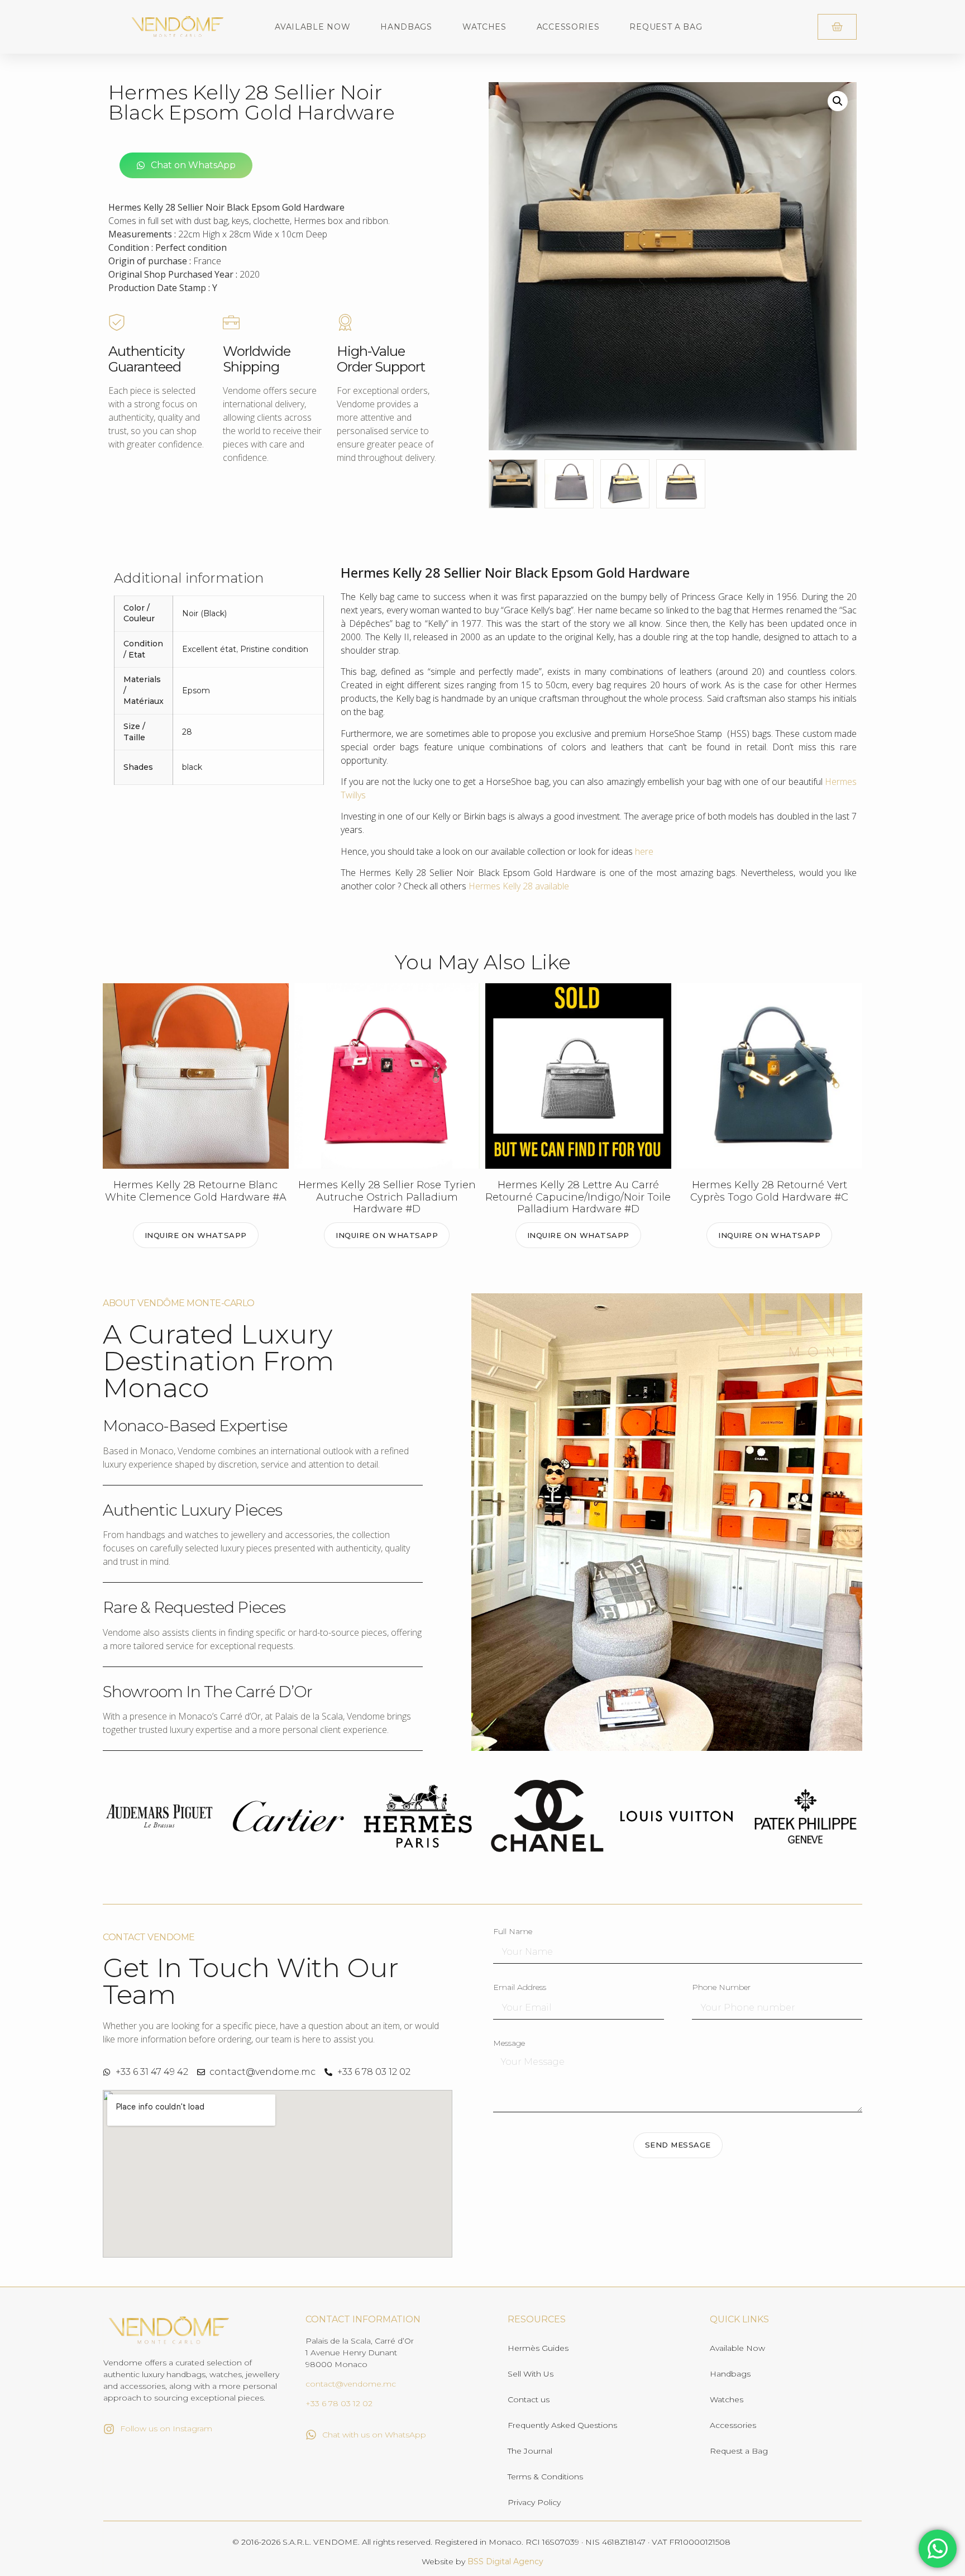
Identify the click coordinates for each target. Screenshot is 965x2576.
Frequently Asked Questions (562, 2425)
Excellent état (209, 649)
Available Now (312, 27)
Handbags (406, 27)
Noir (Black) (204, 613)
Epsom (196, 691)
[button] (838, 101)
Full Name (513, 1932)
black (192, 767)
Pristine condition (274, 649)
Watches (484, 27)
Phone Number (721, 1988)
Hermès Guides (538, 2348)
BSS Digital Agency (505, 2561)
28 (187, 732)
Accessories (568, 27)
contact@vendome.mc (351, 2384)
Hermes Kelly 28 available (519, 886)
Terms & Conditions (545, 2477)
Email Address (520, 1988)
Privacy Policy (534, 2502)
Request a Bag (666, 27)
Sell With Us (531, 2374)
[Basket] (837, 27)
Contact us (529, 2399)
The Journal (530, 2451)
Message (509, 2044)
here (644, 851)
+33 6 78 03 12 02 (339, 2403)
